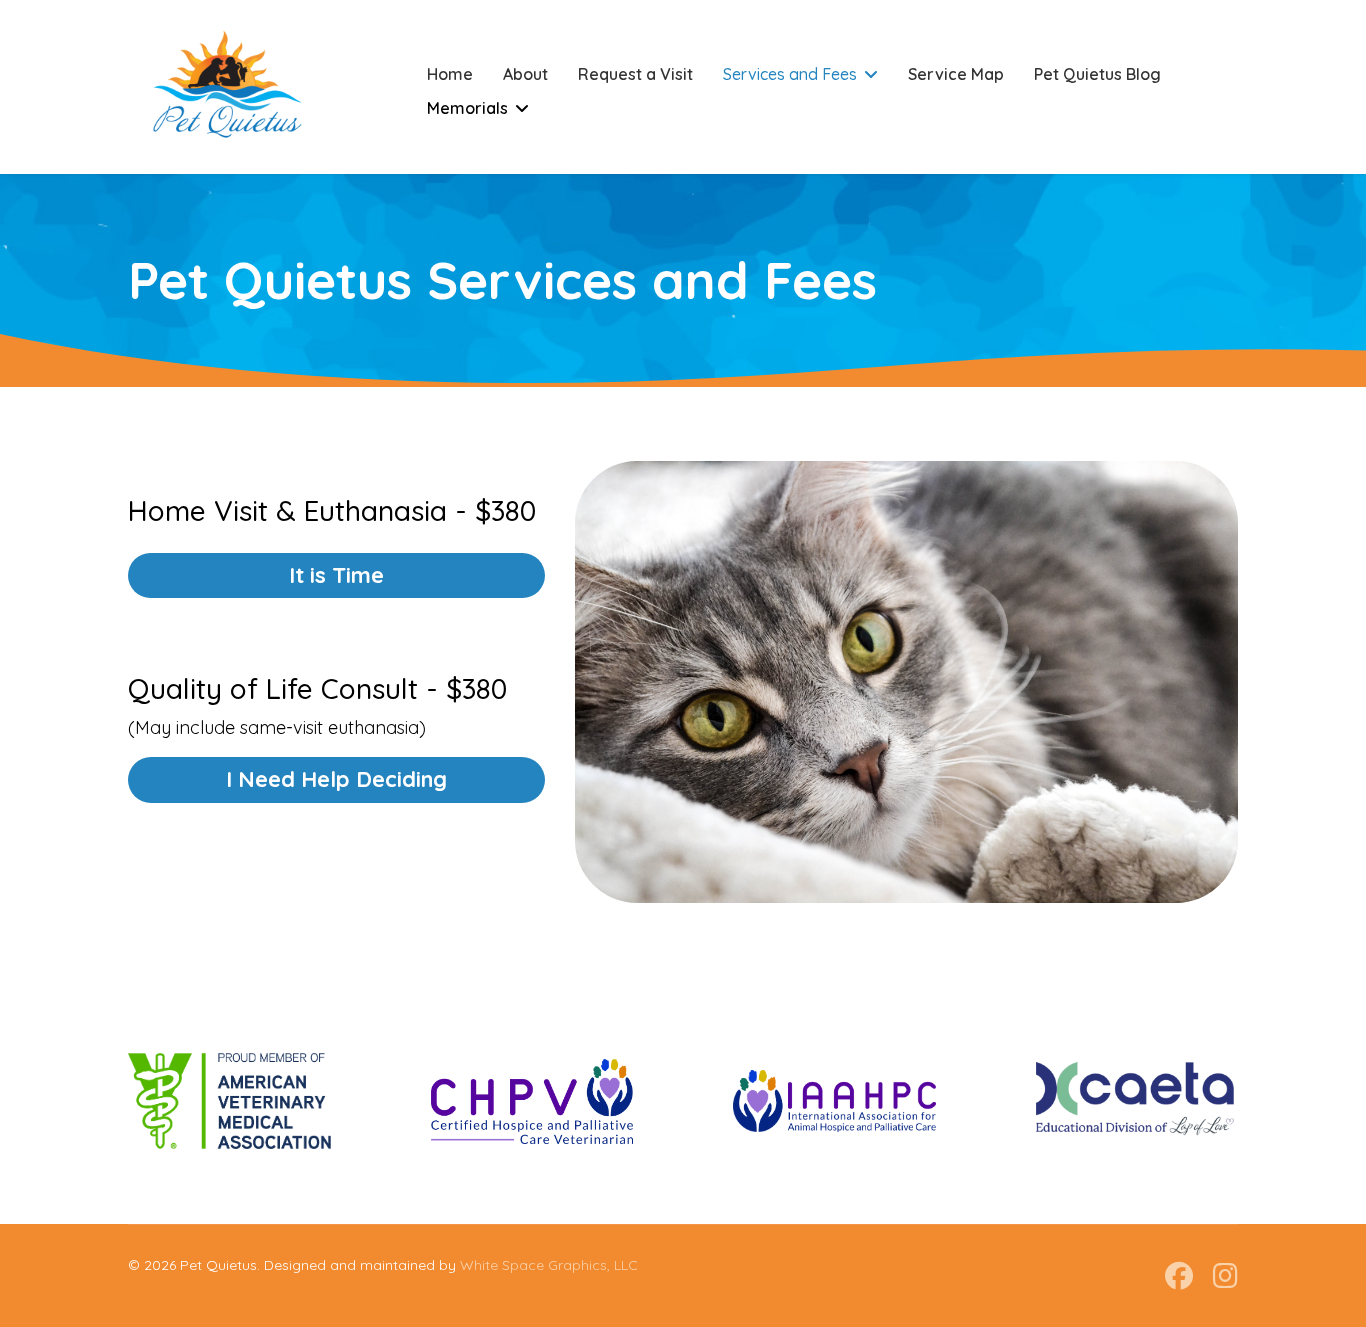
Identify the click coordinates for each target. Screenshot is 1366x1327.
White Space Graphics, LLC (549, 1265)
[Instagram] (1225, 1275)
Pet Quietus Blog (1097, 74)
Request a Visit (635, 74)
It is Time (336, 575)
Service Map (956, 74)
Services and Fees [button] (790, 74)
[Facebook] (1179, 1275)
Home (450, 74)
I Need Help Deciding (336, 779)
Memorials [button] (467, 108)
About (525, 74)
